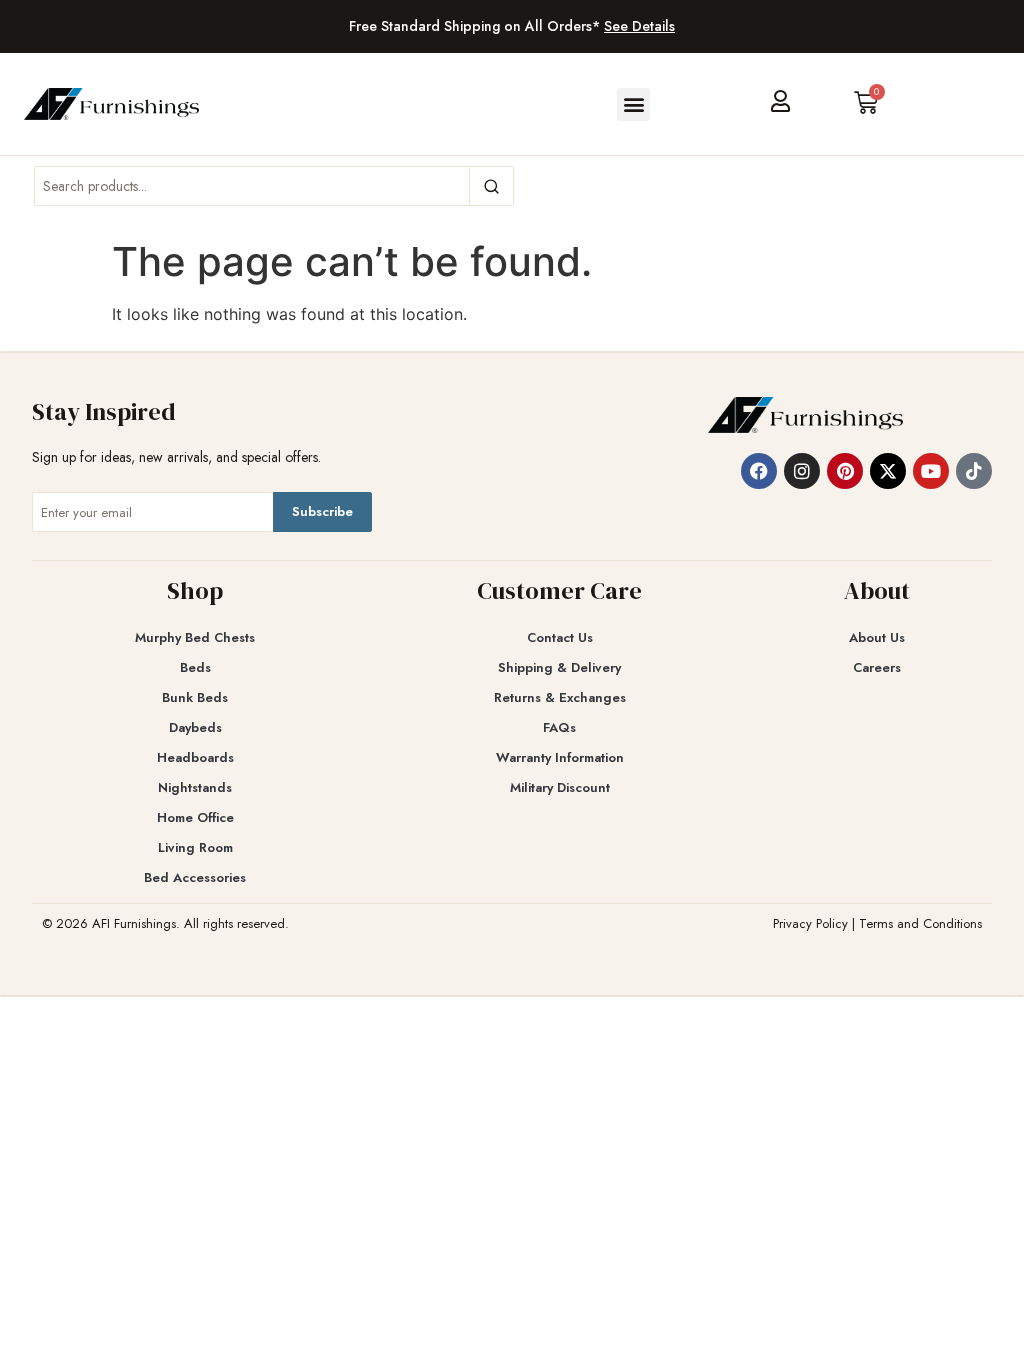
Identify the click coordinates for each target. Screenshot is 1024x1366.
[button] (633, 104)
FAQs (559, 727)
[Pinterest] (845, 471)
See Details (639, 26)
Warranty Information (560, 757)
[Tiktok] (974, 471)
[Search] (491, 186)
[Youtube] (931, 471)
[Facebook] (759, 471)
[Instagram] (802, 471)
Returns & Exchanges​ (560, 697)
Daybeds (195, 727)
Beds (195, 667)
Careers (877, 667)
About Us (877, 637)
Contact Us (560, 637)
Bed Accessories (195, 877)
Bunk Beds (195, 697)
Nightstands (195, 787)
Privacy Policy (810, 923)
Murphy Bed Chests (195, 637)
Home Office (195, 817)
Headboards (195, 757)
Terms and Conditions (920, 923)
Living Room (195, 847)
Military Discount (560, 787)
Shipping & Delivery (559, 667)
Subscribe (322, 511)
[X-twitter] (888, 471)
